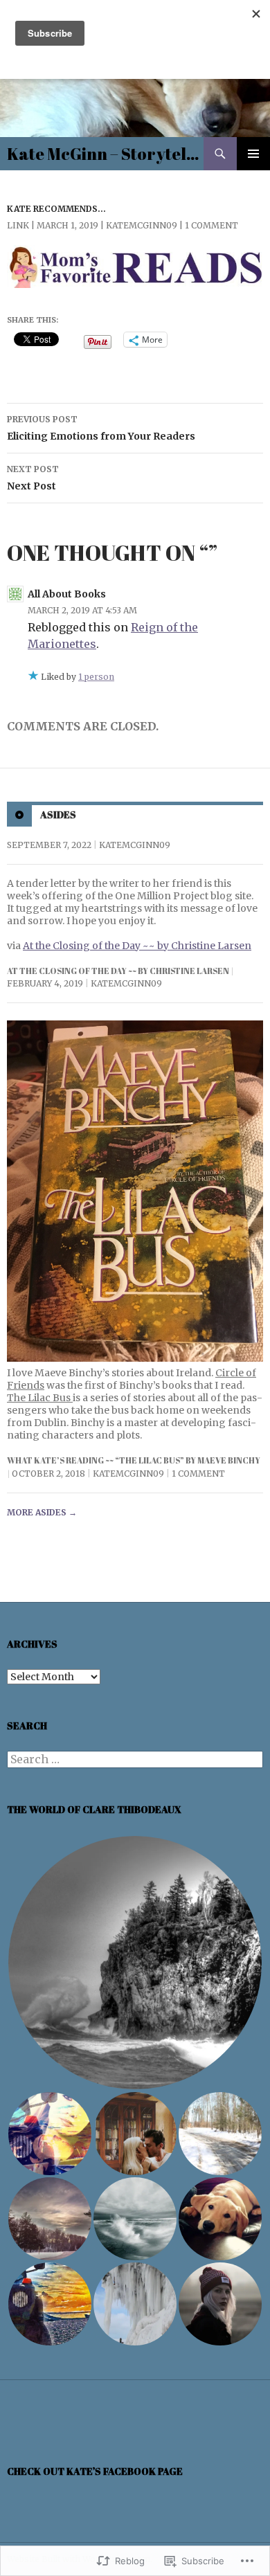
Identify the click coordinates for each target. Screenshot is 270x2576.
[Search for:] (135, 1760)
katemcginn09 (142, 225)
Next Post (33, 478)
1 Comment (211, 225)
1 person (96, 677)
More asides (42, 1512)
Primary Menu (253, 154)
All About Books (67, 594)
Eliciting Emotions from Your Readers (101, 428)
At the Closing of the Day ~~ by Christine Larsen (137, 946)
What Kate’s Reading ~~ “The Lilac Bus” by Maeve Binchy (134, 1460)
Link (18, 225)
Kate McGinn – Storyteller (105, 154)
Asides (58, 814)
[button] (135, 1963)
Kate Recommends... (56, 209)
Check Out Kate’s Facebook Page (95, 2471)
